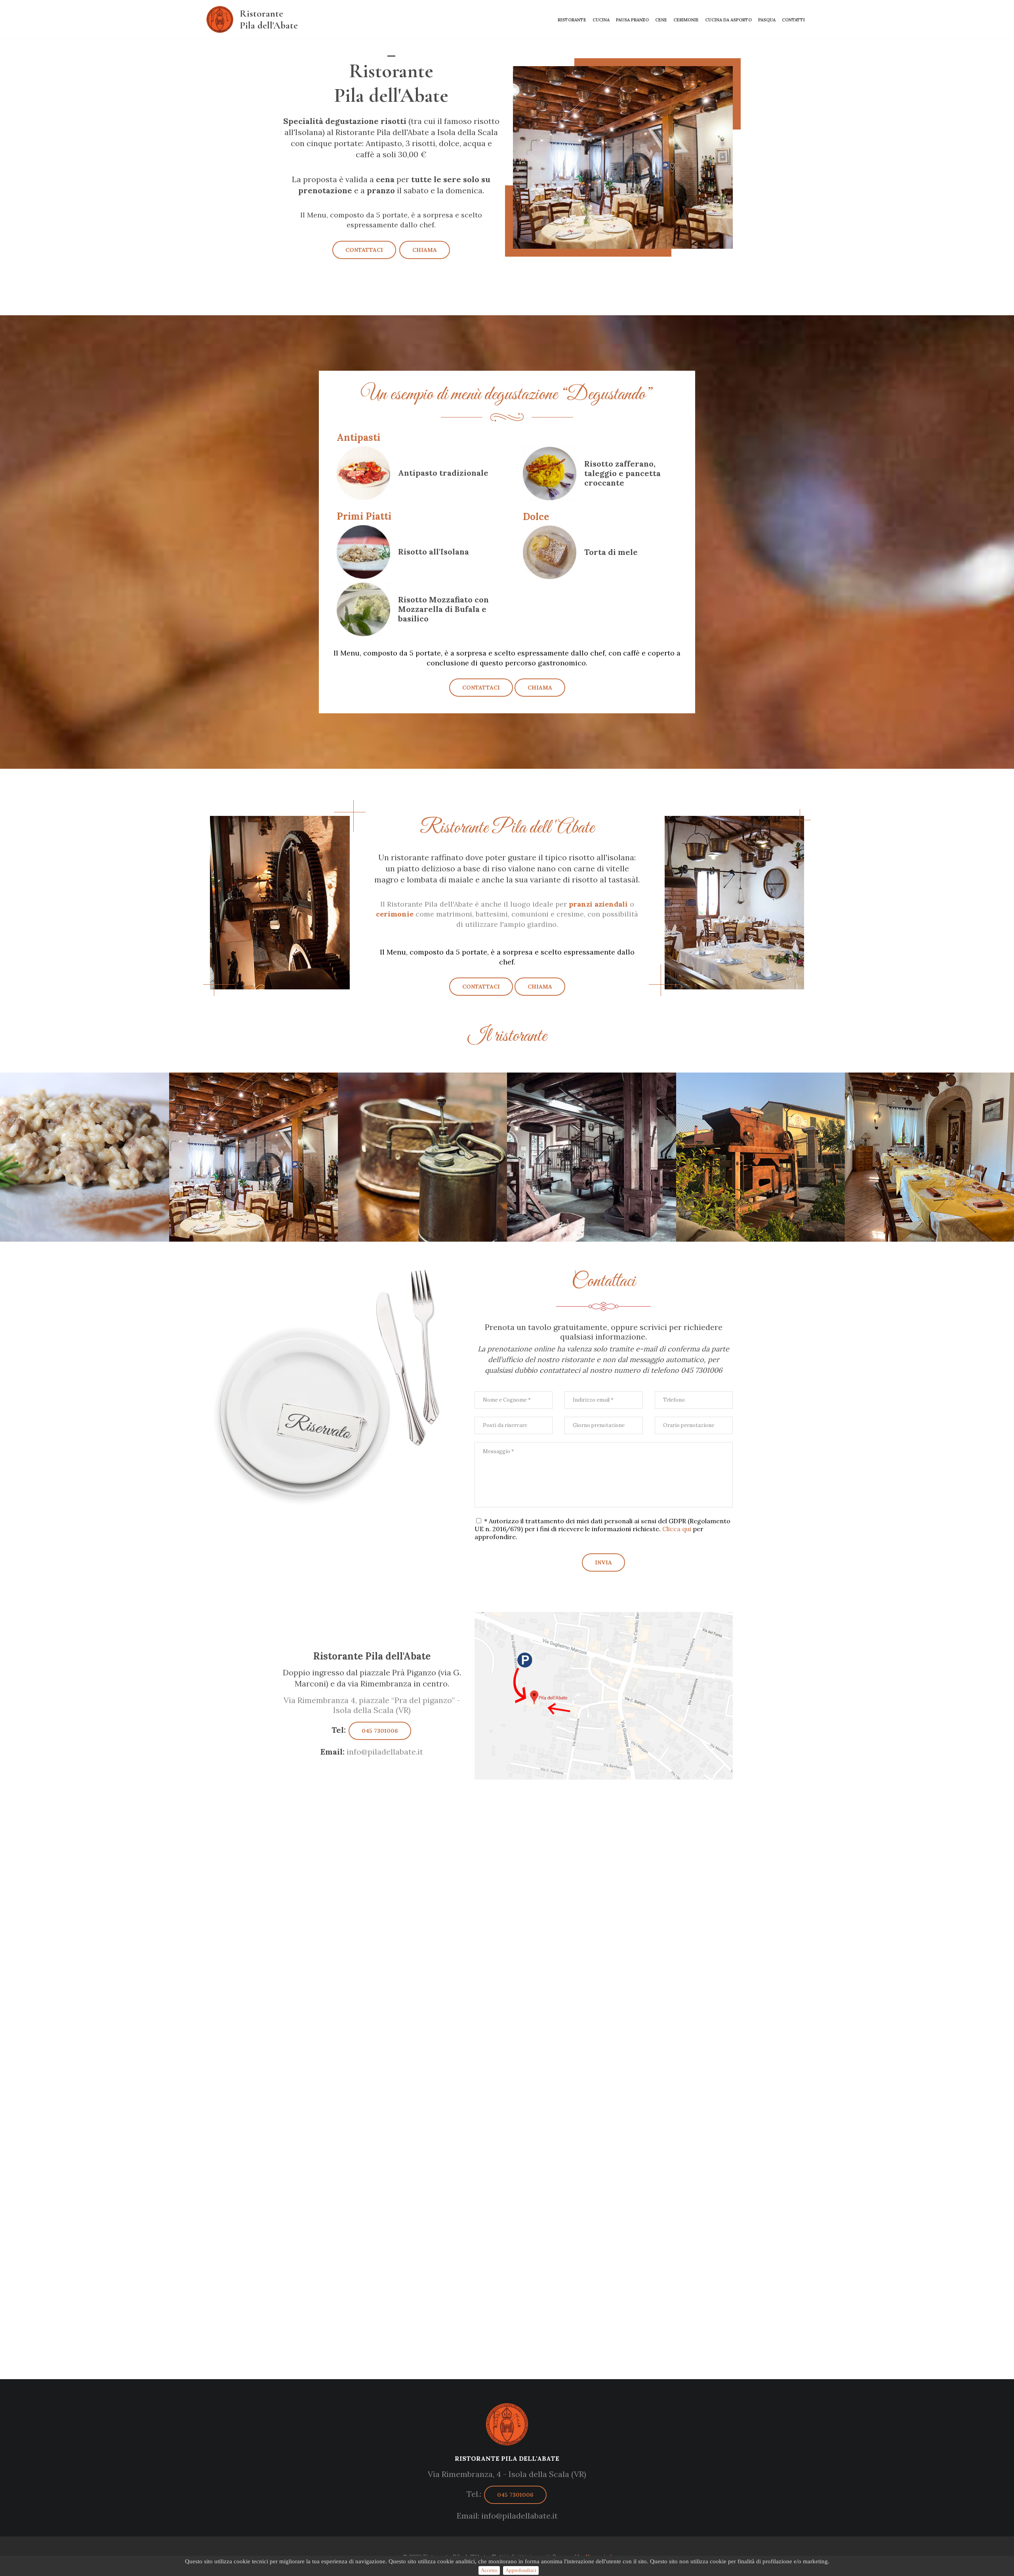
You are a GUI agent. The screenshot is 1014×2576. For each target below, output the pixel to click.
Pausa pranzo (632, 20)
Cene (661, 20)
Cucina (601, 20)
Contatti (793, 20)
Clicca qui (677, 1529)
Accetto (489, 2570)
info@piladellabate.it (372, 1752)
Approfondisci (521, 2570)
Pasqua (767, 20)
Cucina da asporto (728, 20)
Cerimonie (686, 20)
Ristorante (572, 20)
